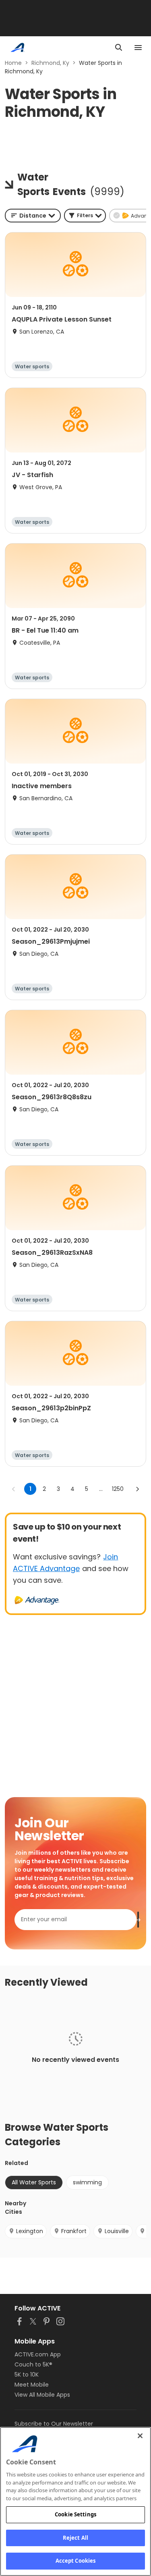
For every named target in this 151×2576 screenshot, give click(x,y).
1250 (118, 1489)
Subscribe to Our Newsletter (54, 2424)
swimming (87, 2182)
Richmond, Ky (50, 63)
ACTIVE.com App (38, 2354)
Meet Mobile (32, 2385)
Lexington (30, 2231)
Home (13, 63)
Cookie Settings (75, 2514)
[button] (85, 216)
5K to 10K (27, 2375)
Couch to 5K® (33, 2364)
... (101, 1489)
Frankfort (74, 2231)
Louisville (117, 2231)
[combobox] (33, 216)
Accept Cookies (76, 2561)
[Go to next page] (137, 1489)
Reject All (75, 2538)
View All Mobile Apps (42, 2395)
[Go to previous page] (14, 1489)
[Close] (140, 2436)
